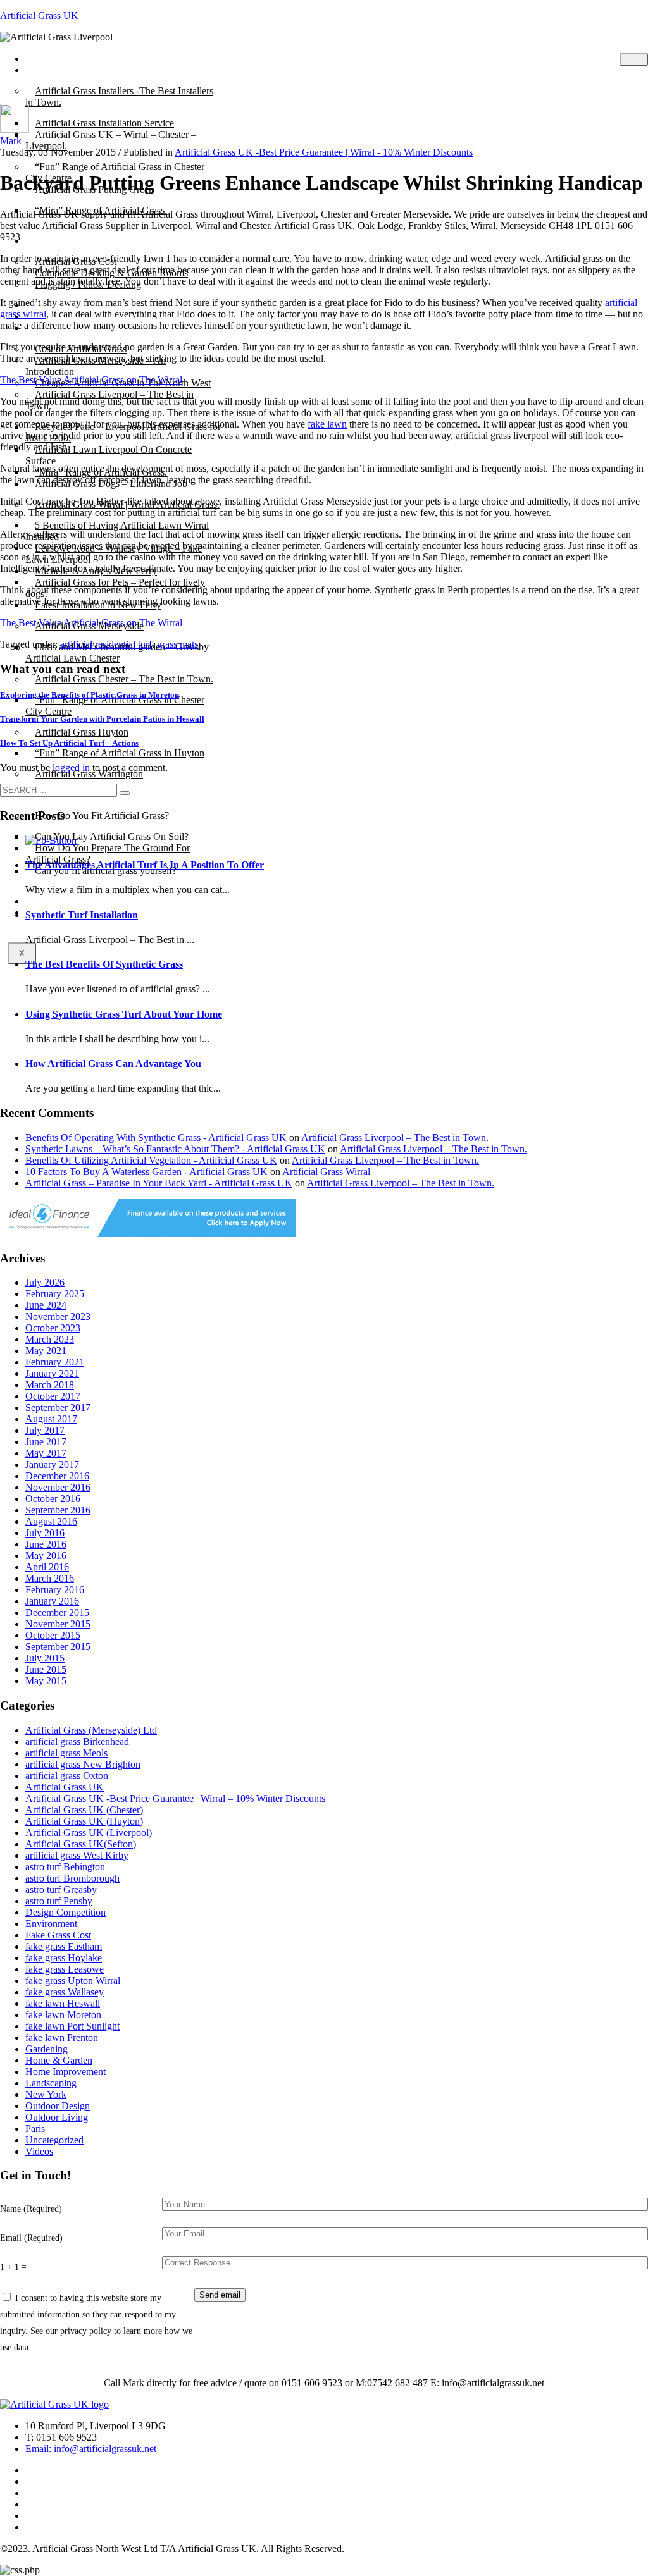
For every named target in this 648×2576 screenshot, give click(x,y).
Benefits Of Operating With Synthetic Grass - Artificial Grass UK (156, 1137)
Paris (35, 2129)
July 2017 (45, 1430)
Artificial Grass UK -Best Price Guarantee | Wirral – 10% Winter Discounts (175, 1798)
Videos (39, 2151)
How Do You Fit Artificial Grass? (102, 816)
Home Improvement (65, 2072)
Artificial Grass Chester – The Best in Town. (124, 679)
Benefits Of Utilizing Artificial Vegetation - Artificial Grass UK (151, 1160)
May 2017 (46, 1453)
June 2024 (46, 1305)
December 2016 (57, 1476)
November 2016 (58, 1487)
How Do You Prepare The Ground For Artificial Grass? (108, 854)
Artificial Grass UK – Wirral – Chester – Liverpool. (111, 140)
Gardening (47, 2049)
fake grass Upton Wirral (73, 1981)
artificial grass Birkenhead (77, 1741)
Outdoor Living (57, 2117)
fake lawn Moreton (63, 2015)
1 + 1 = (13, 2267)
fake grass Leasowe (65, 1969)
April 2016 (47, 1567)
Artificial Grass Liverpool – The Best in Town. (395, 1137)
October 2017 (53, 1396)
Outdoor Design (58, 2106)
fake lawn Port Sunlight (72, 2026)
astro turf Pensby (59, 1901)
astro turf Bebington (65, 1867)
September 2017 (58, 1408)
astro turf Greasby (61, 1889)
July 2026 (45, 1282)
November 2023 (58, 1316)
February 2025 (55, 1294)
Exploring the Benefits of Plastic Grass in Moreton (90, 695)
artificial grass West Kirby (77, 1855)
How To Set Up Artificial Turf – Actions (69, 743)
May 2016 (46, 1556)
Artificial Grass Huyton (82, 732)
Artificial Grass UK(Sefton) (81, 1844)
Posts (45, 70)
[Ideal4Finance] (148, 1234)
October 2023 (53, 1328)
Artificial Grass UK (39, 15)
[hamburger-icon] (634, 59)
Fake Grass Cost (58, 1935)
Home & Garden (59, 2060)
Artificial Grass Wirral (326, 1172)
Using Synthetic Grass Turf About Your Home (124, 1014)
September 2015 (58, 1647)
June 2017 (46, 1442)
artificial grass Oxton (67, 1776)
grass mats (178, 644)
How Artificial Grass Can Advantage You (113, 1063)
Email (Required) (31, 2238)
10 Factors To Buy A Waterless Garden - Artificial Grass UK (146, 1172)
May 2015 (46, 1681)
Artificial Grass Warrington (89, 774)
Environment (51, 1924)
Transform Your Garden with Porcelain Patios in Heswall (102, 719)
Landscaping (51, 2083)
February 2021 (55, 1362)
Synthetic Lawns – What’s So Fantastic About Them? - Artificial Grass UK (175, 1149)
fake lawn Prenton (62, 2037)
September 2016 (58, 1510)
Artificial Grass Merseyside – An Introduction (96, 366)
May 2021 (46, 1351)
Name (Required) (31, 2209)
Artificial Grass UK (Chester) (84, 1810)
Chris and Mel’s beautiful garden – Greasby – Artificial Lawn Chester (121, 652)
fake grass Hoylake (64, 1958)
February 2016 (55, 1590)
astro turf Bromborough (72, 1878)
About (47, 241)
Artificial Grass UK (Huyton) (84, 1821)
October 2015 (53, 1635)
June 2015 (46, 1669)
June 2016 (46, 1544)
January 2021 (52, 1373)
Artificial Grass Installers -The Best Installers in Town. (119, 96)
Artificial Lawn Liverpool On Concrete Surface (109, 455)
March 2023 (50, 1339)
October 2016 (53, 1499)
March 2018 (50, 1385)
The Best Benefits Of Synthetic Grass (104, 964)
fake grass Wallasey (65, 1992)
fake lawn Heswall (63, 2003)
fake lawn (327, 424)
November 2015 (58, 1624)
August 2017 (51, 1419)
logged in (72, 767)
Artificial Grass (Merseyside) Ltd (91, 1730)
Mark (11, 141)
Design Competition (65, 1912)
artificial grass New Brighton (83, 1764)
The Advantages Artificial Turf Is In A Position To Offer (145, 865)
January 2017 (52, 1464)
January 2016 (52, 1601)
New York (46, 2094)
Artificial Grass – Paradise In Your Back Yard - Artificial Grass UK (159, 1183)
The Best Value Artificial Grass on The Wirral (91, 380)
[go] (125, 793)
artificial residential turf (106, 644)
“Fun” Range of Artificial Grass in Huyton (120, 753)
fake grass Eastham (64, 1946)
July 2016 (45, 1533)
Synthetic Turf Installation (82, 915)
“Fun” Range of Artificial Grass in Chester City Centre (115, 706)
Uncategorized (54, 2140)
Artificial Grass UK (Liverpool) (89, 1833)
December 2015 (57, 1612)
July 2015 (45, 1658)
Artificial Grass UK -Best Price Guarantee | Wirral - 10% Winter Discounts (324, 152)
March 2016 (50, 1578)
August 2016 (51, 1521)
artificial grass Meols (66, 1753)
